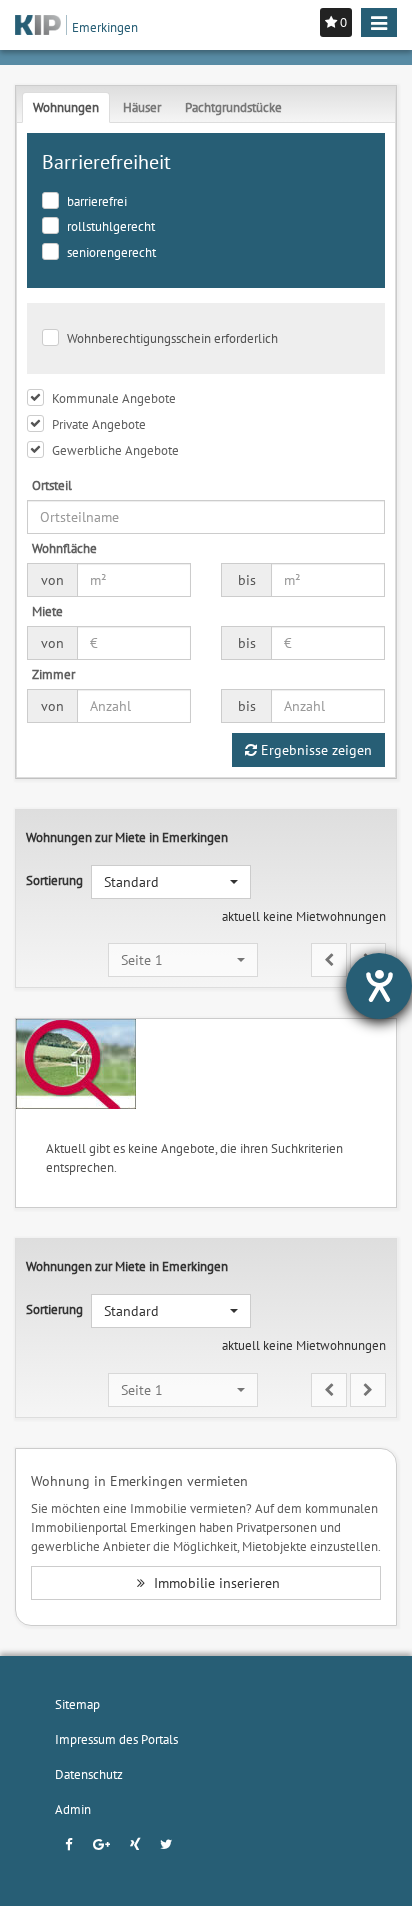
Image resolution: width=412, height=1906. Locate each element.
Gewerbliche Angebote (115, 450)
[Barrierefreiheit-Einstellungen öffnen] (379, 986)
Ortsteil (52, 485)
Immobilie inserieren (215, 1583)
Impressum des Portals (116, 1739)
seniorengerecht (111, 252)
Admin (73, 1809)
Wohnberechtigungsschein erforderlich (172, 338)
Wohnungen (66, 107)
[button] (171, 882)
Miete (47, 611)
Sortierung (54, 880)
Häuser (142, 107)
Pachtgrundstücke (233, 107)
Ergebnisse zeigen (314, 750)
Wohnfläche (64, 548)
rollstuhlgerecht (111, 226)
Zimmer (53, 674)
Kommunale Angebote (114, 398)
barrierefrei (97, 201)
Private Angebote (99, 424)
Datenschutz (89, 1774)
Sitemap (77, 1704)
